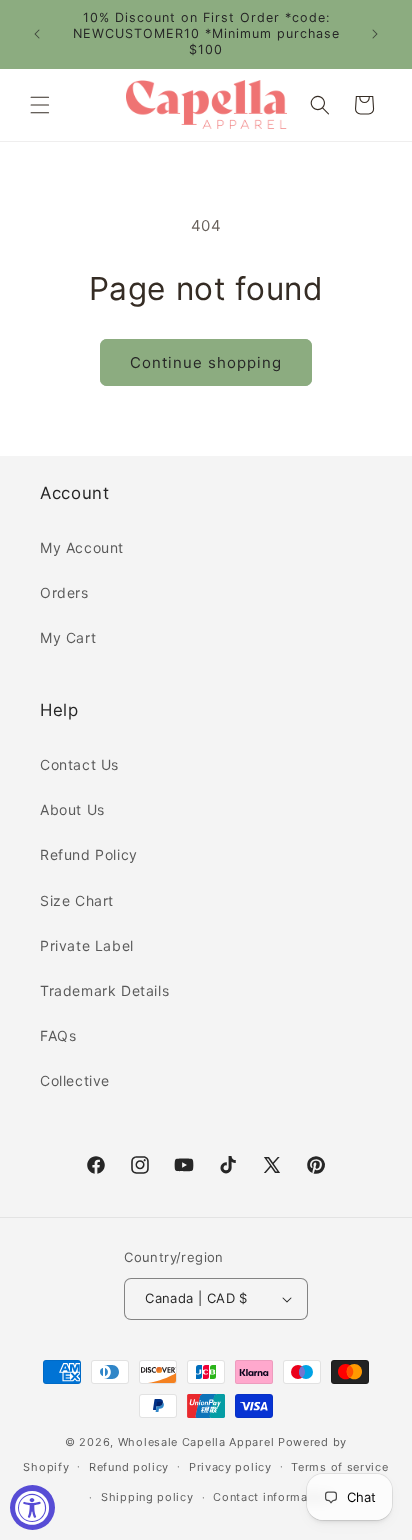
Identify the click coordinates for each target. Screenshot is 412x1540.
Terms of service (339, 1467)
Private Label (87, 945)
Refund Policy (89, 854)
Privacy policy (230, 1467)
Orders (64, 592)
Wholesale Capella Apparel (196, 1442)
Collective (75, 1080)
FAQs (58, 1035)
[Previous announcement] (37, 34)
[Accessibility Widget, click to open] (32, 1507)
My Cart (68, 637)
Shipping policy (147, 1497)
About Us (72, 809)
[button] (40, 105)
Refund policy (129, 1467)
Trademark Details (104, 990)
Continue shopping (206, 362)
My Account (82, 547)
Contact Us (79, 764)
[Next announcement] (375, 34)
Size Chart (77, 900)
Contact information (271, 1497)
